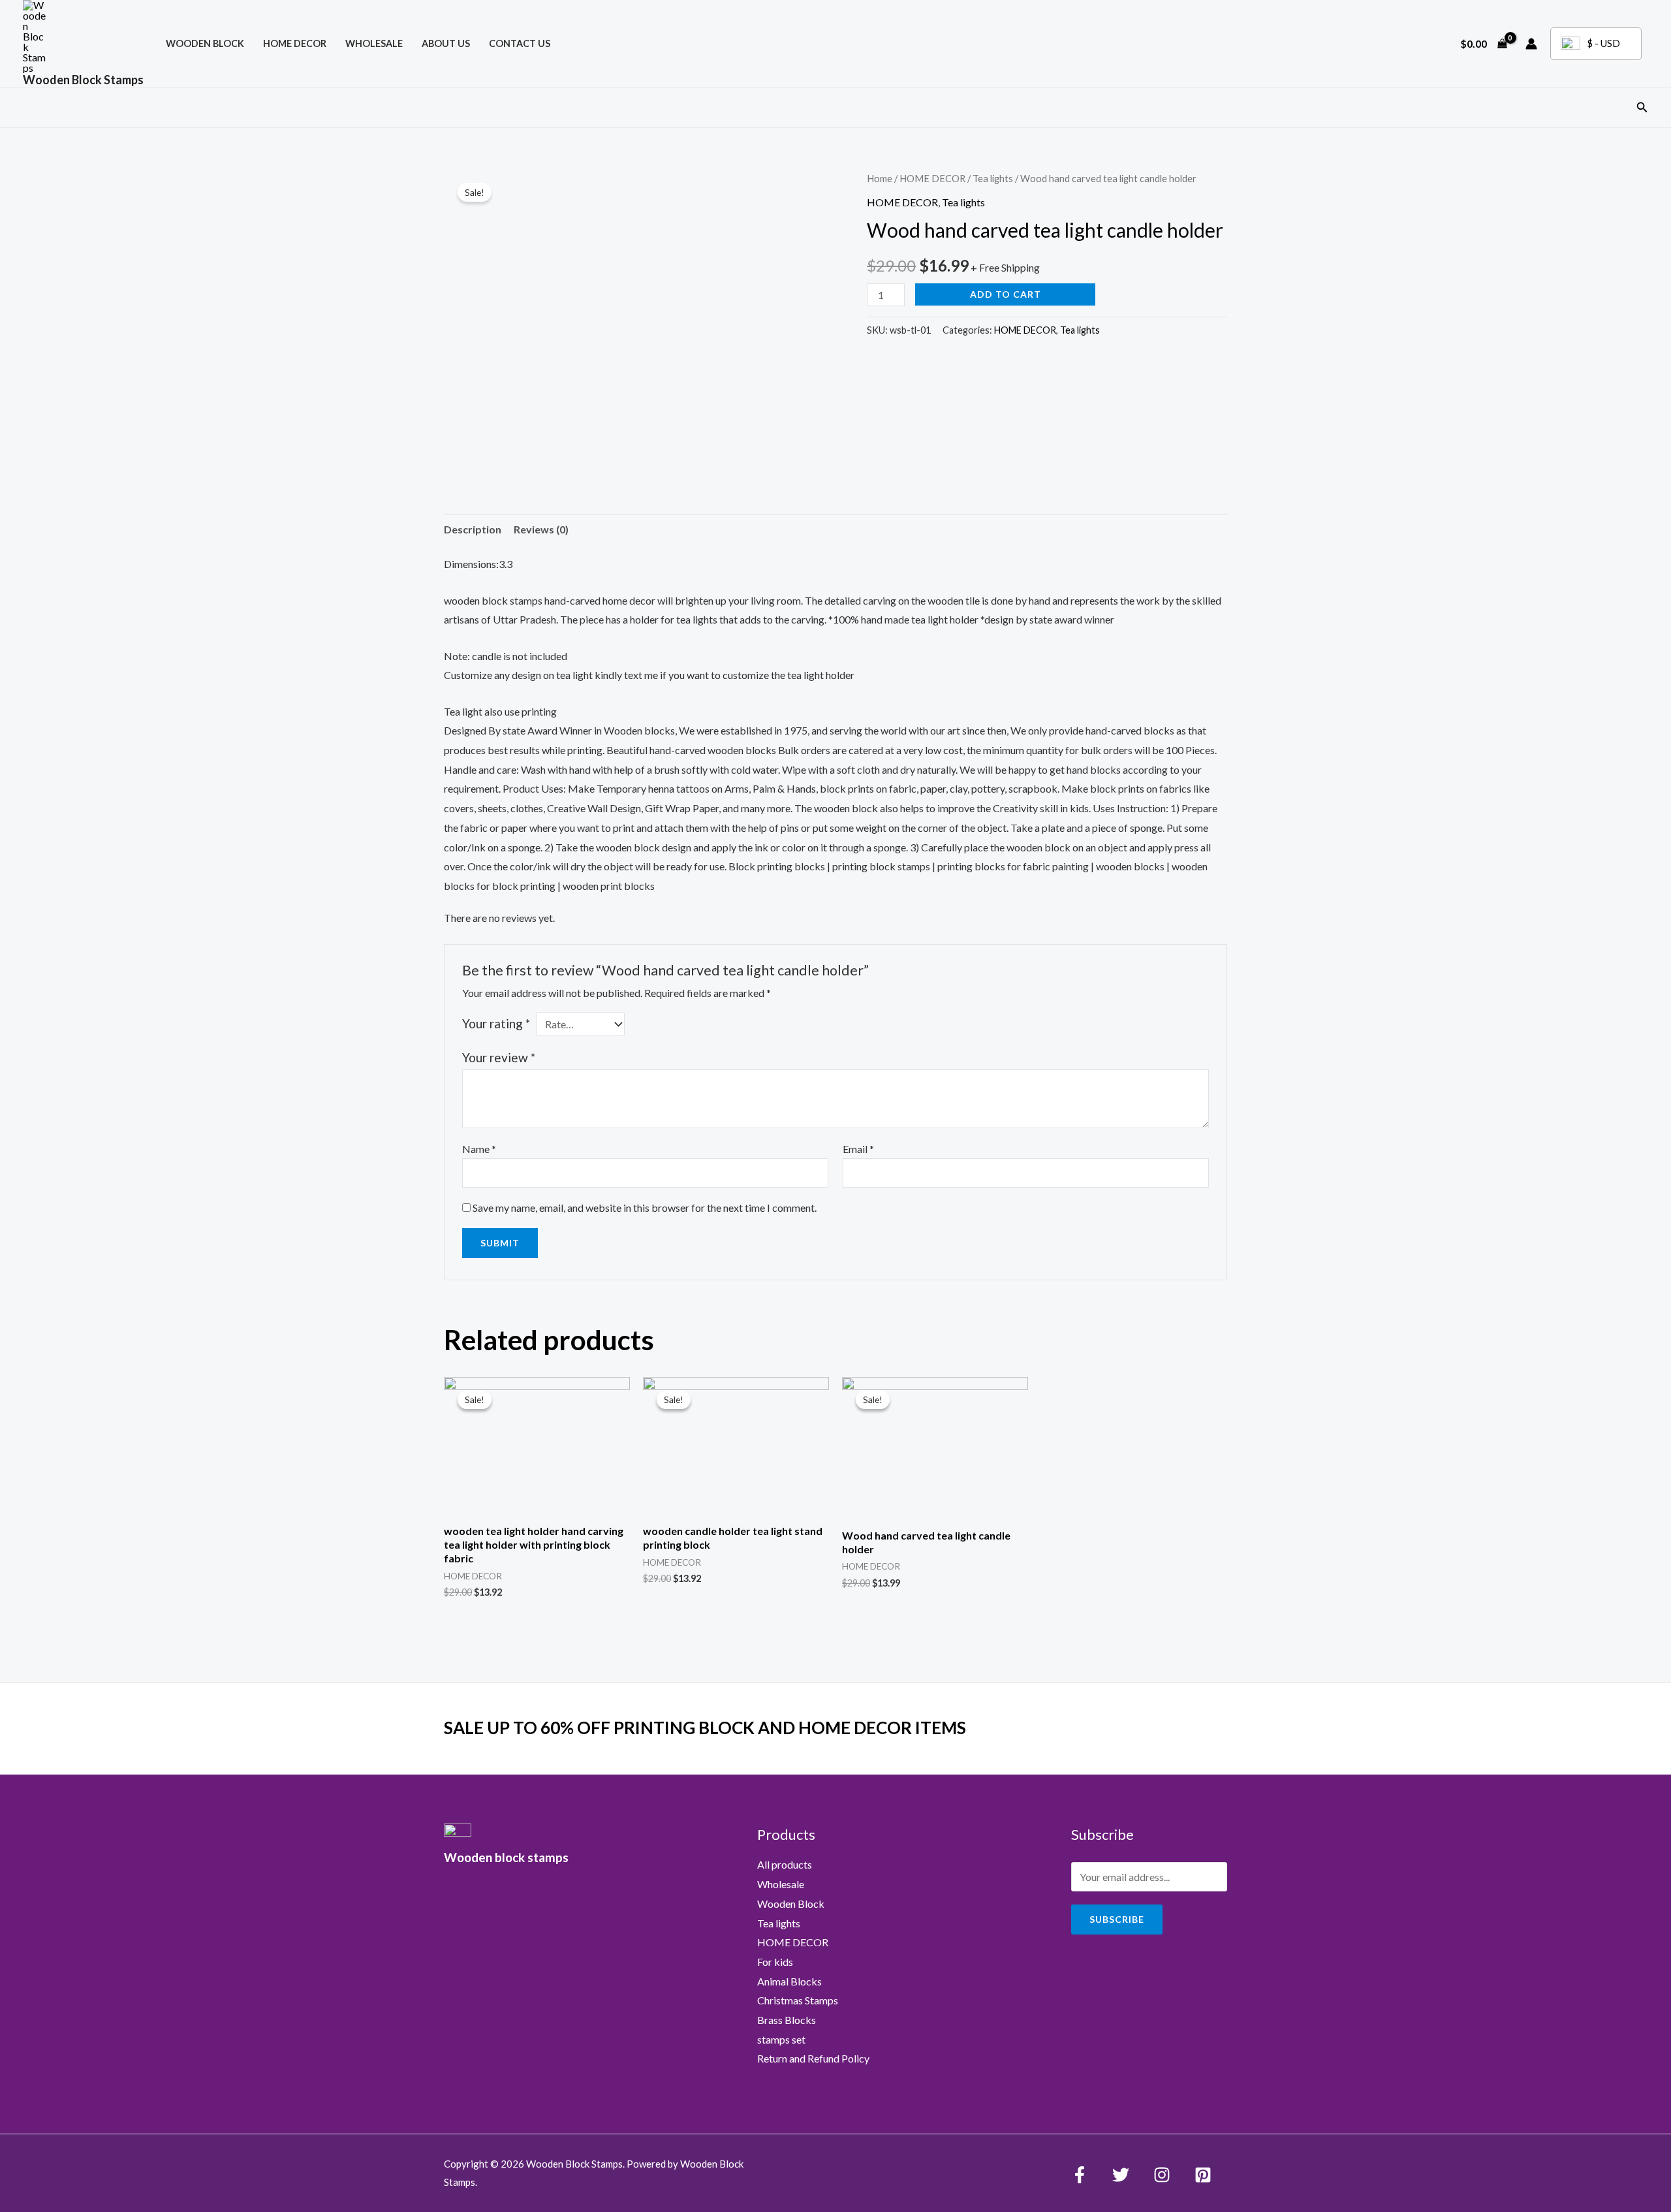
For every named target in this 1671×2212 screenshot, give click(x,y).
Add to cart (1006, 294)
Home (880, 178)
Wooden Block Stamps (83, 80)
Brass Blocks (787, 2020)
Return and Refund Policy (813, 2058)
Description (473, 529)
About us (446, 43)
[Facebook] (1080, 2175)
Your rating (496, 1023)
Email (858, 1149)
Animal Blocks (789, 1981)
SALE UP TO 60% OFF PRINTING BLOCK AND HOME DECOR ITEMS (705, 1728)
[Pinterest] (1203, 2175)
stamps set (781, 2039)
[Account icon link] (1531, 44)
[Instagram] (1162, 2175)
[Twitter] (1121, 2175)
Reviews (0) (541, 529)
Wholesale (374, 43)
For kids (775, 1962)
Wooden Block (791, 1904)
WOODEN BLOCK (205, 43)
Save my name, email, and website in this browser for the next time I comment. (645, 1208)
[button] (1642, 107)
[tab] (473, 529)
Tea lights (993, 178)
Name (479, 1149)
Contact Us (520, 43)
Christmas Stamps (798, 2000)
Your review (499, 1057)
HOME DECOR (295, 43)
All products (785, 1864)
